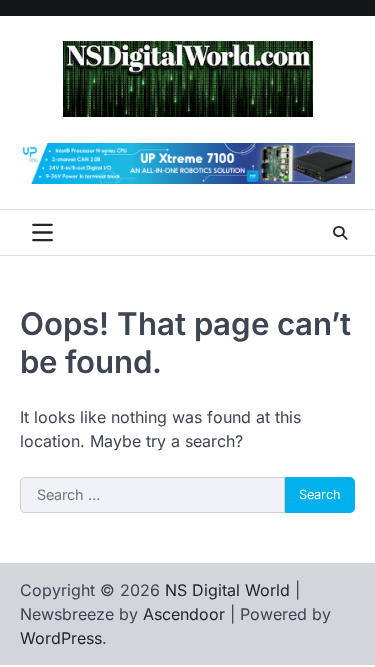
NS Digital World (227, 590)
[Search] (340, 233)
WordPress (61, 638)
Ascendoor (184, 614)
